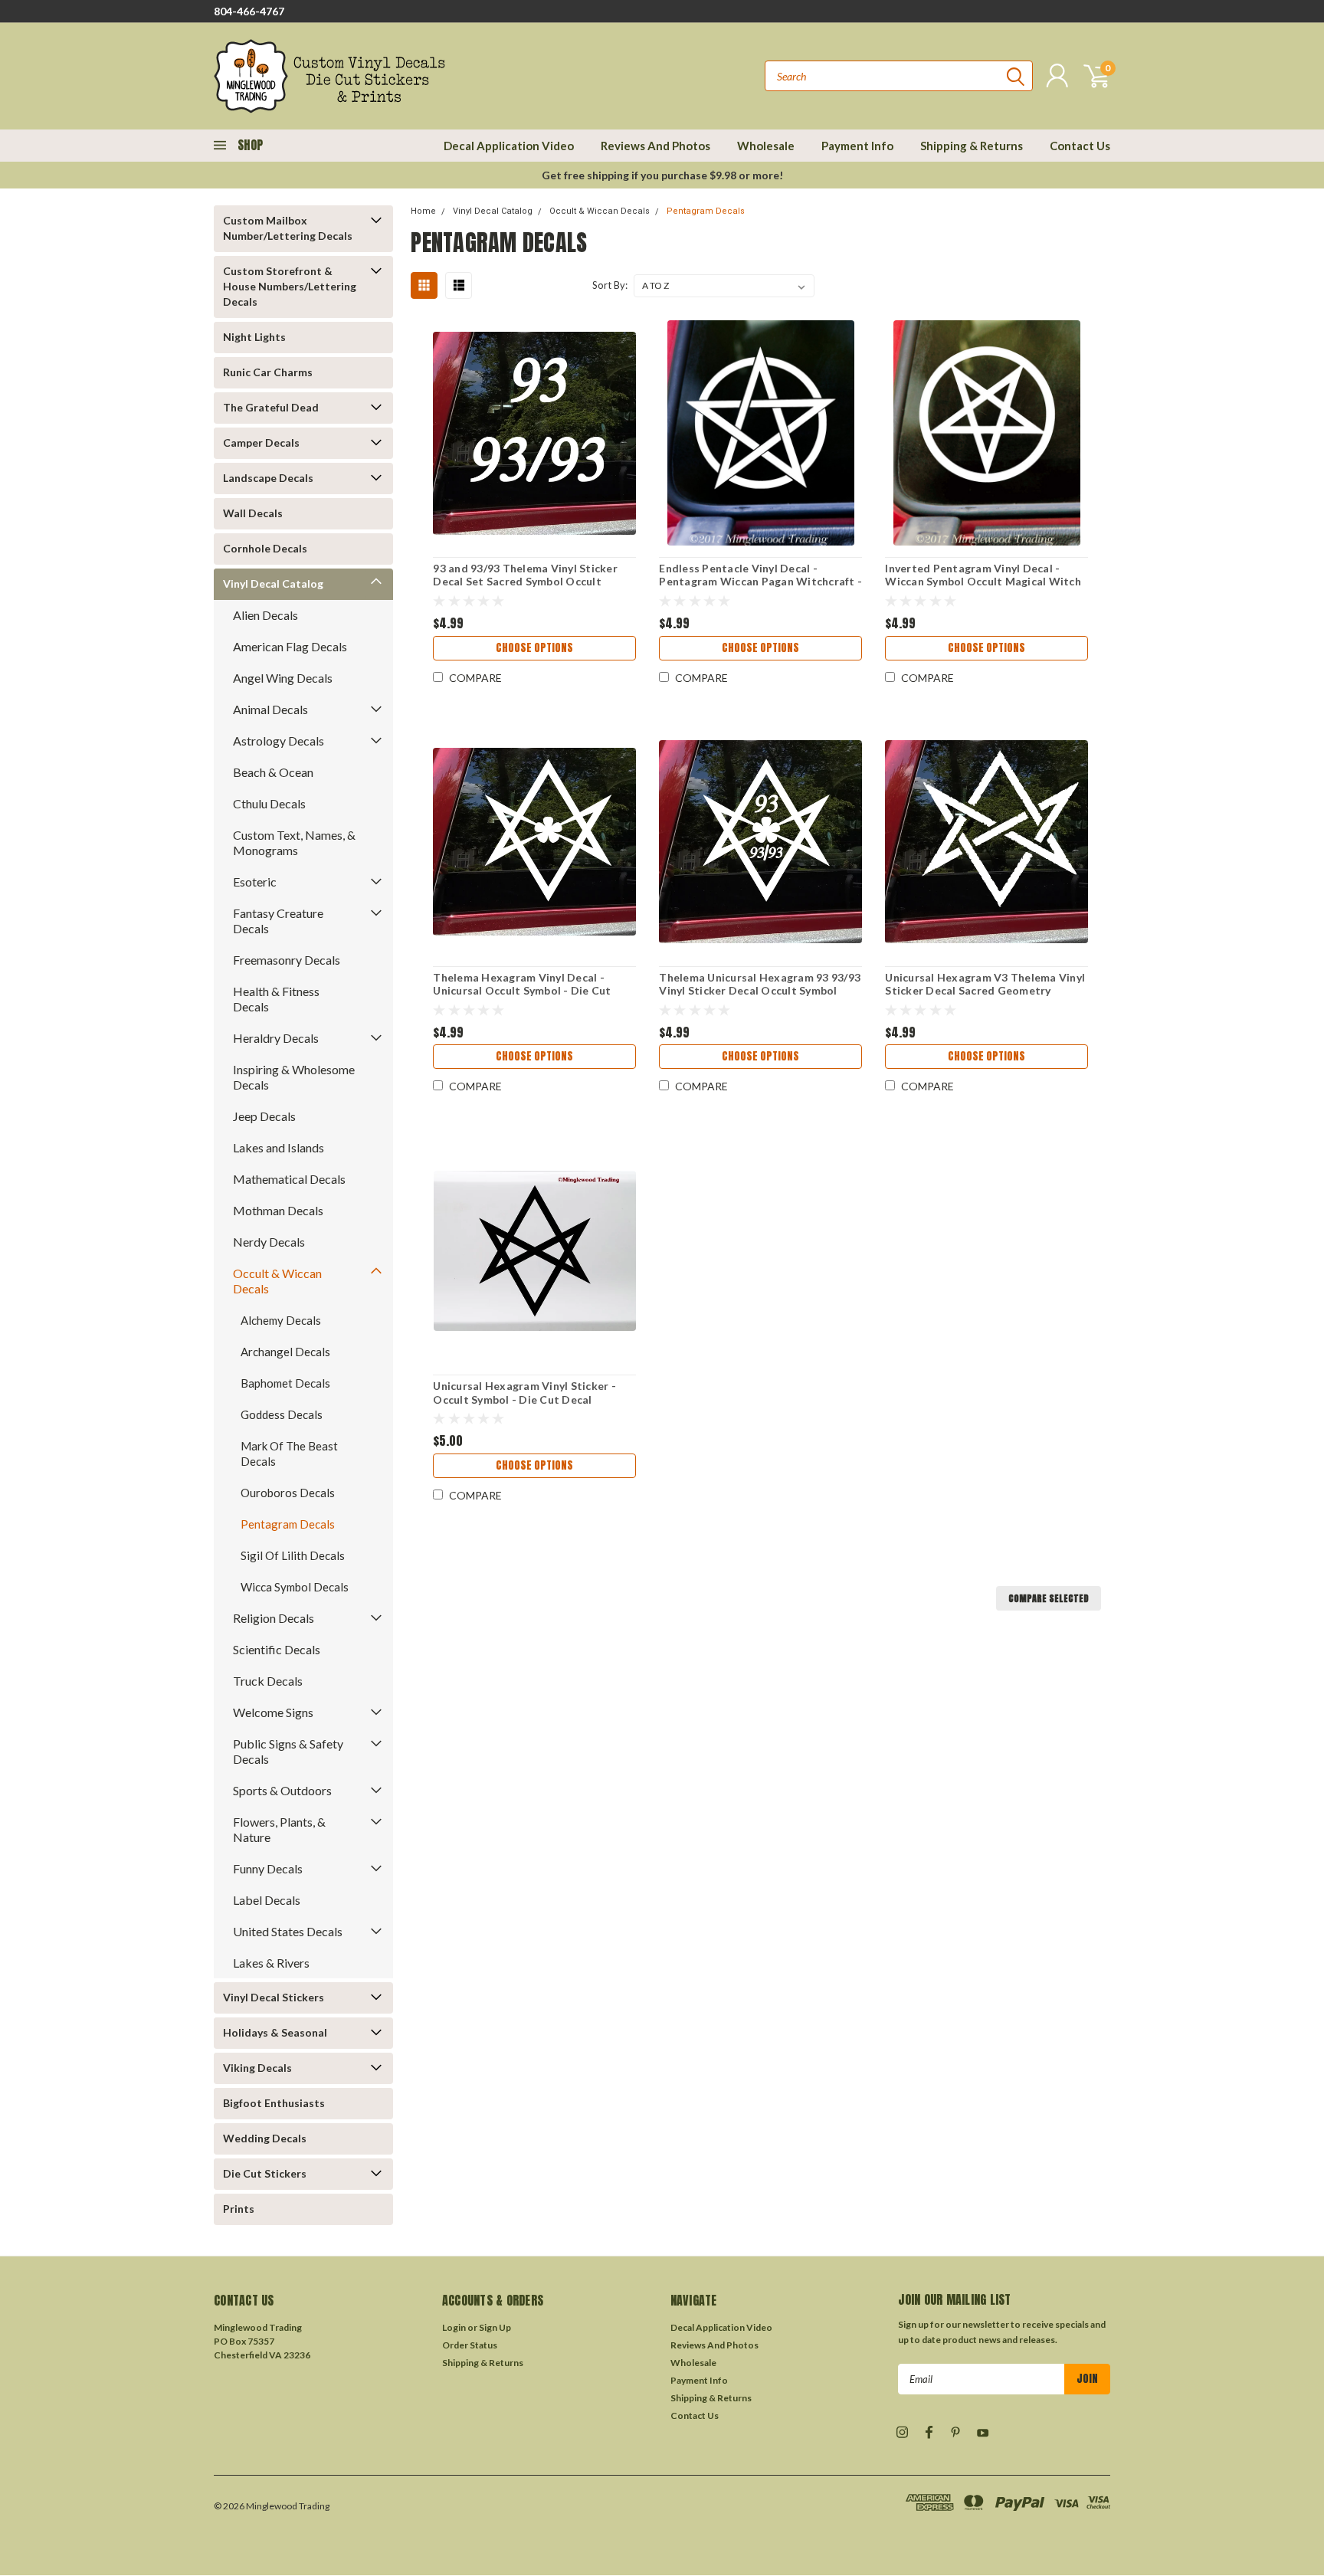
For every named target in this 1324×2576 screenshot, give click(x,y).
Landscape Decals (268, 478)
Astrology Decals (279, 741)
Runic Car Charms (268, 372)
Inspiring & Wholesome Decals (294, 1077)
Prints (239, 2209)
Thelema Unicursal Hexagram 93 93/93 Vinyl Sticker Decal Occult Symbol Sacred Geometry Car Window (760, 991)
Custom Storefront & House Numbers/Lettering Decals (290, 286)
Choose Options (534, 648)
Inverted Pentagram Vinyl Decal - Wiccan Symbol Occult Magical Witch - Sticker (983, 582)
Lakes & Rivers (271, 1963)
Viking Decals (257, 2068)
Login (454, 2327)
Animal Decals (270, 709)
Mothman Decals (278, 1210)
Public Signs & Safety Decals (288, 1751)
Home (423, 211)
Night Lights (254, 337)
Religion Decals (274, 1618)
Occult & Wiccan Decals (277, 1281)
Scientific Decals (277, 1649)
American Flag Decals (290, 646)
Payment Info (857, 146)
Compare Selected (1049, 1598)
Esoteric (255, 882)
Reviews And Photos (655, 146)
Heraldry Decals (276, 1038)
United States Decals (288, 1931)
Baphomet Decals (285, 1383)
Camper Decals (261, 442)
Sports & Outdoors (282, 1790)
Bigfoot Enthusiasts (274, 2103)
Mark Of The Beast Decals (289, 1454)
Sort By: (610, 285)
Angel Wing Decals (283, 678)
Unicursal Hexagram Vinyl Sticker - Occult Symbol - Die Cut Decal (524, 1393)
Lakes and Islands (279, 1147)
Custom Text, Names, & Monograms (294, 842)
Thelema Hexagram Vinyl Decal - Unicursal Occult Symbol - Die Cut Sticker (522, 991)
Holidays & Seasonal (275, 2032)
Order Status (470, 2345)
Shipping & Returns (972, 146)
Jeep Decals (264, 1116)
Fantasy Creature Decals (278, 921)
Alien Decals (265, 615)
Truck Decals (268, 1681)
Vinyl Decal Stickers (274, 1997)
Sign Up (495, 2327)
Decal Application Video (509, 146)
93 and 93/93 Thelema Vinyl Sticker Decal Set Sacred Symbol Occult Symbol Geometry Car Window (525, 582)
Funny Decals (268, 1868)
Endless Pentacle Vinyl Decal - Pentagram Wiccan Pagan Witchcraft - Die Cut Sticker (760, 582)
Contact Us (1080, 146)
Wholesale (766, 146)
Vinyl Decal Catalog (273, 583)
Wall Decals (253, 513)
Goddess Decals (282, 1414)
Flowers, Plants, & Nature (279, 1829)
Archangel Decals (285, 1352)
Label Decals (267, 1900)
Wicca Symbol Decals (295, 1587)
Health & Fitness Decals (276, 999)
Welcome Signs (273, 1712)
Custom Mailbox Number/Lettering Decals (288, 228)
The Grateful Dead (271, 407)
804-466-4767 (249, 11)
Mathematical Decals (289, 1179)
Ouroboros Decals (288, 1493)
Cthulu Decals (269, 803)
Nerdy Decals (269, 1242)
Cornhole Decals (265, 548)
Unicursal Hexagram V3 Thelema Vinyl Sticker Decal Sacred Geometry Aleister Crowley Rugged (985, 991)
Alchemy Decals (281, 1320)
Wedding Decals (265, 2138)
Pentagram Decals (288, 1524)
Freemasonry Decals (287, 960)
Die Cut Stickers (265, 2173)
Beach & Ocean (273, 772)
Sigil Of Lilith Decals (293, 1555)
